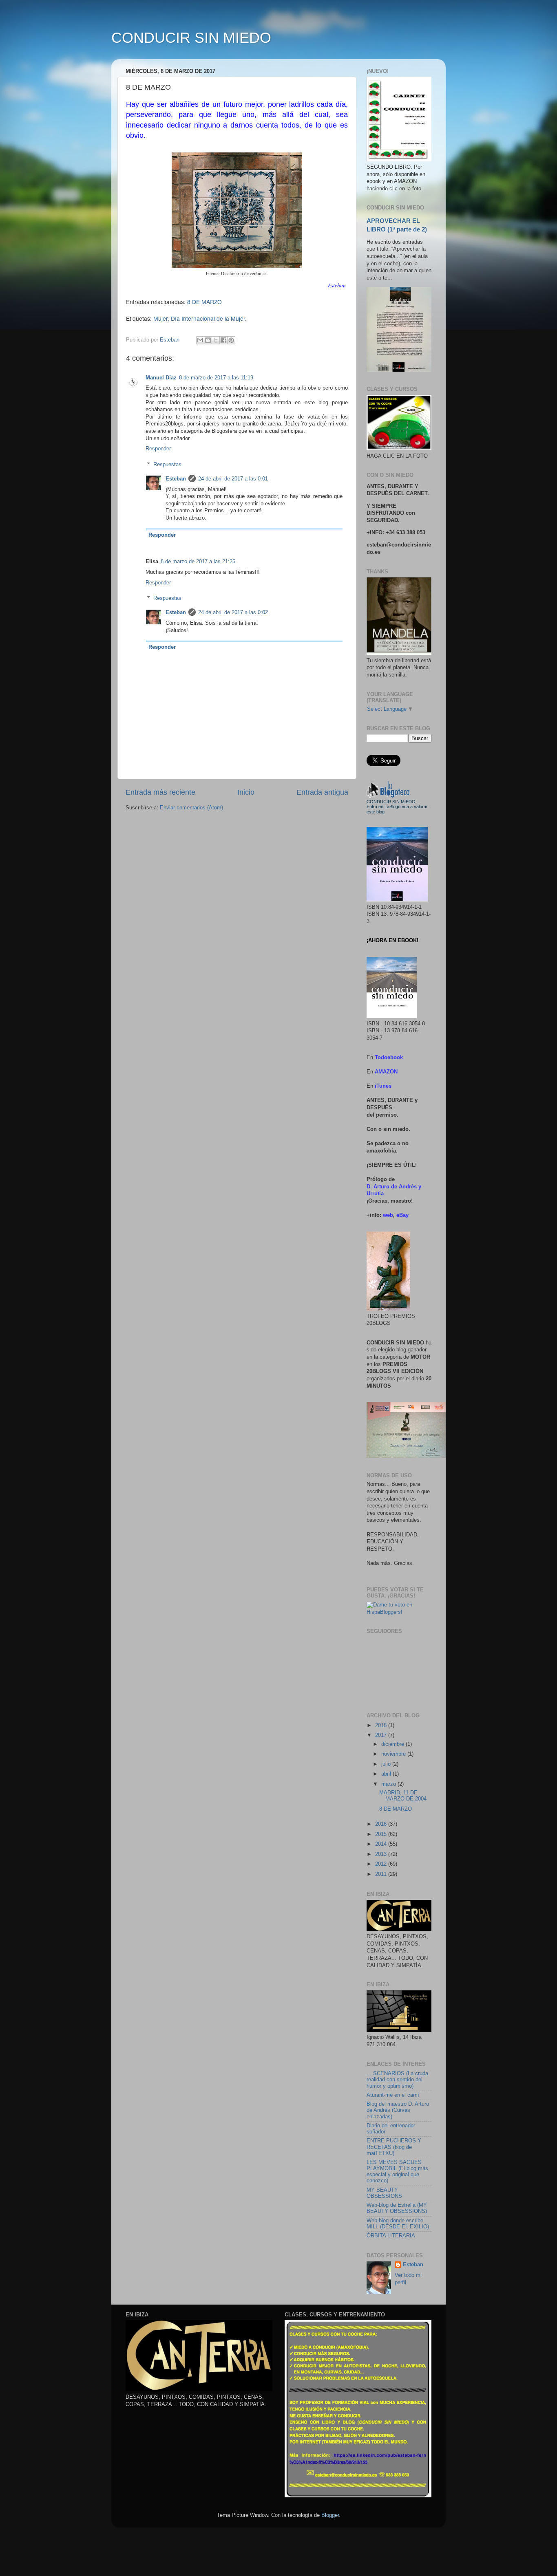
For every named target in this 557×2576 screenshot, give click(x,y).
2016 (382, 1824)
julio (387, 1764)
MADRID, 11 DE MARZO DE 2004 (403, 1796)
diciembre (393, 1744)
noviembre (394, 1754)
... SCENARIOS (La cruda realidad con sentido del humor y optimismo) (397, 2080)
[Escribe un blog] (208, 340)
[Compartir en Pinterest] (231, 340)
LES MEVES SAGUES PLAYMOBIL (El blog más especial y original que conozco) (397, 2172)
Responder (158, 449)
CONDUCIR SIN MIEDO (191, 38)
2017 (382, 1735)
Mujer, (161, 318)
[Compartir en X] (216, 340)
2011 (382, 1874)
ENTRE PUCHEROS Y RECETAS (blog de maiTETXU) (394, 2147)
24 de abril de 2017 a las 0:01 (233, 479)
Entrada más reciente (160, 792)
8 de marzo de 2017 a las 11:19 (216, 378)
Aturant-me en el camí (393, 2095)
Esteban (176, 479)
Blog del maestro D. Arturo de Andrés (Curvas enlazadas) (398, 2110)
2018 (382, 1725)
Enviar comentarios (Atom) (191, 808)
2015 (382, 1834)
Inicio (246, 792)
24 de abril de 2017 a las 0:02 (233, 613)
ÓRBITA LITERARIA (391, 2236)
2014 (382, 1844)
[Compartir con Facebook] (223, 340)
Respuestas (167, 464)
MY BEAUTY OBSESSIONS (384, 2193)
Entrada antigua (322, 792)
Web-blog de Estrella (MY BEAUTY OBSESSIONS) (397, 2208)
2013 (382, 1854)
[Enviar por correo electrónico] (200, 340)
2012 (382, 1864)
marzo (389, 1784)
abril (387, 1774)
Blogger (330, 2515)
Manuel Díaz (161, 378)
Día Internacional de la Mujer (208, 318)
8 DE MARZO (204, 302)
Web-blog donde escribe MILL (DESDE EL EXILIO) (398, 2224)
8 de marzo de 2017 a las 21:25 (198, 562)
